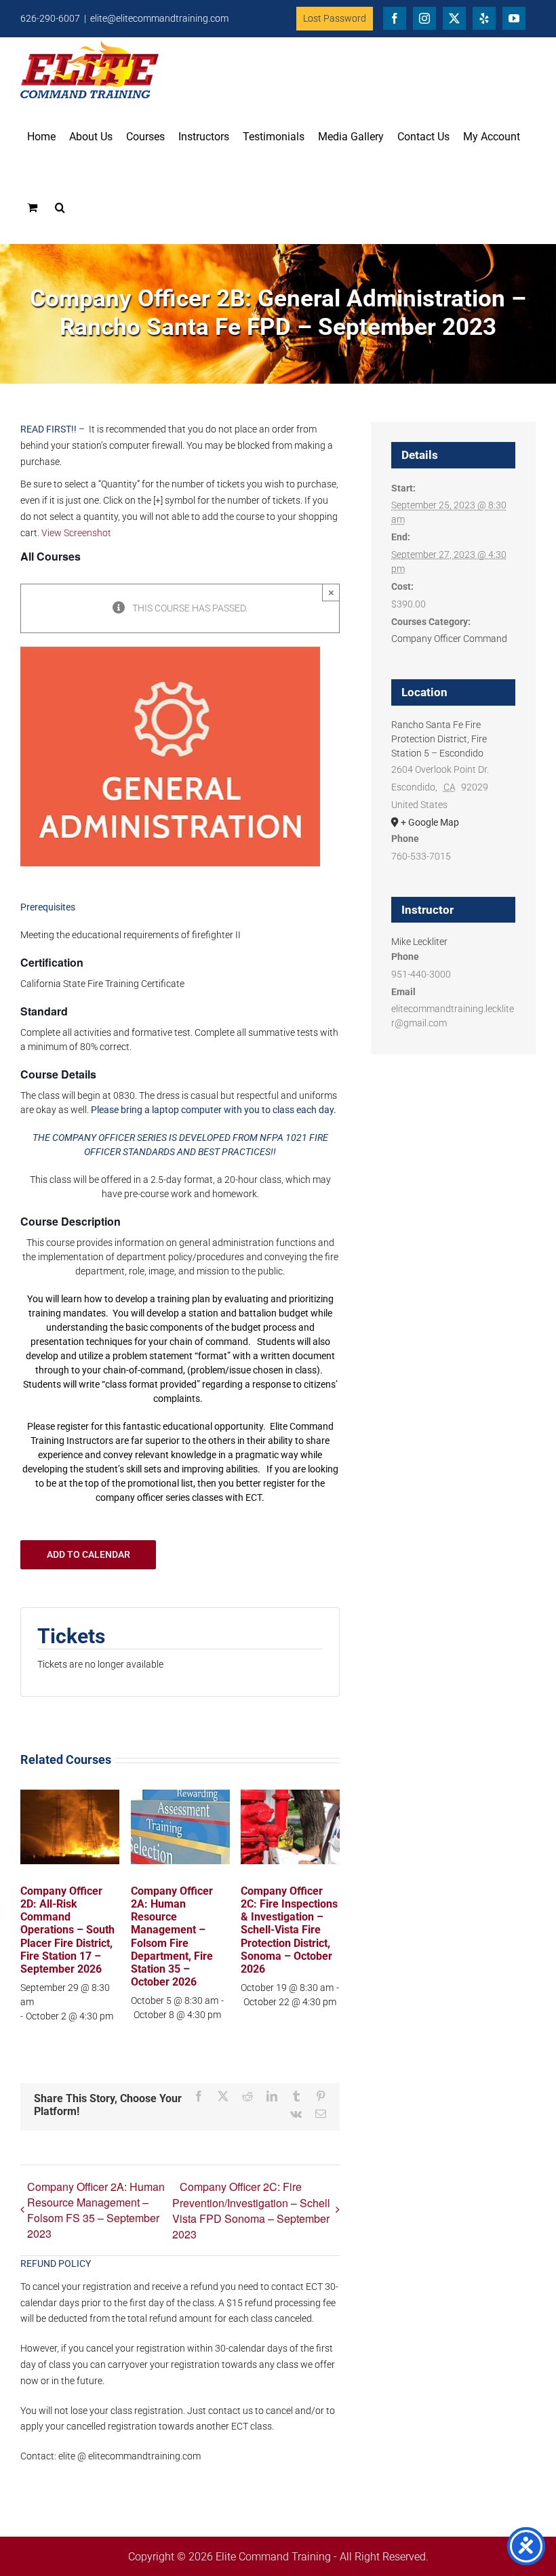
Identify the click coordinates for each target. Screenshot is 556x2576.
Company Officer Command (449, 639)
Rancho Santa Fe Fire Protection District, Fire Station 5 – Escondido (439, 739)
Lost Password (335, 18)
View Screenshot (76, 533)
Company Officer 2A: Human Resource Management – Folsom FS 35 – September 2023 (96, 2210)
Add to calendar (88, 1554)
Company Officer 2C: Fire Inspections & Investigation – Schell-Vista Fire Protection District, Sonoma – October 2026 (289, 1930)
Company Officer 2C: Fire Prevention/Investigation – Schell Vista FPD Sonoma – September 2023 (251, 2210)
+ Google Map (430, 822)
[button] (60, 207)
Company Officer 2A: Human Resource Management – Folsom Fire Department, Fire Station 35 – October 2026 (172, 1936)
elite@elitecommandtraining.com (159, 18)
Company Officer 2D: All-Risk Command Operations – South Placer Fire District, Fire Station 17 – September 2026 (67, 1930)
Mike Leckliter (419, 942)
